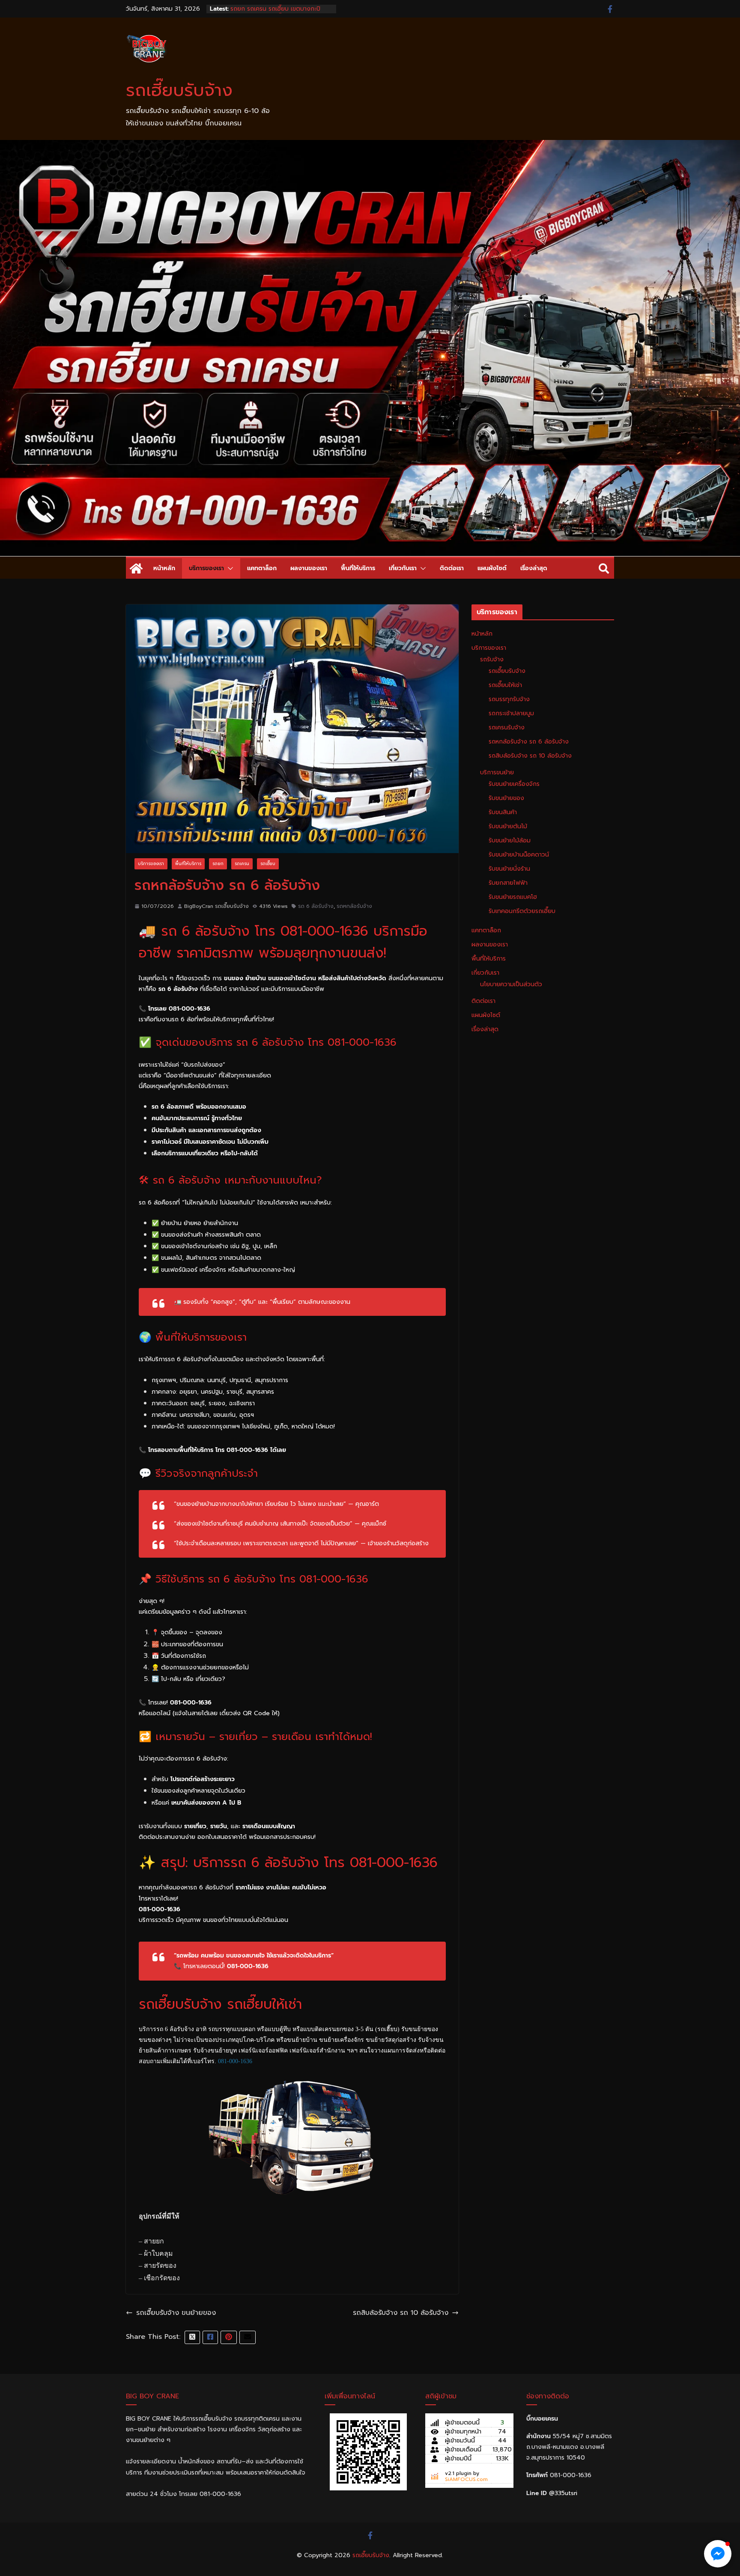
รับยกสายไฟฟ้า (508, 883)
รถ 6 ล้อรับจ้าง (316, 906)
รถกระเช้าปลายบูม (511, 713)
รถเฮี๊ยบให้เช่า (505, 685)
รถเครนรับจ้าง (507, 727)
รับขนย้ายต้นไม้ (508, 826)
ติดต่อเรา (452, 568)
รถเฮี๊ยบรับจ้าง (179, 90)
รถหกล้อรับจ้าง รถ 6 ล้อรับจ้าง (529, 742)
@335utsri (563, 2493)
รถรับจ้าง (492, 659)
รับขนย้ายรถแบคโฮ (513, 897)
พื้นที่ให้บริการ (358, 568)
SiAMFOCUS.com (466, 2479)
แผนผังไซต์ (492, 568)
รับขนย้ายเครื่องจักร (514, 784)
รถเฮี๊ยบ (268, 864)
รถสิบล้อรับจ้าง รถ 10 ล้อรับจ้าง (401, 2313)
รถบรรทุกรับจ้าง (509, 699)
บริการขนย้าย (497, 772)
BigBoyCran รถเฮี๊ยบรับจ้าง (216, 906)
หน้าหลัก (164, 568)
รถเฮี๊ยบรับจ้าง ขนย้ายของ (176, 2313)
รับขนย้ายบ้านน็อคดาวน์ (519, 855)
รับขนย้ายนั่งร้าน (509, 869)
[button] (229, 568)
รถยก (218, 864)
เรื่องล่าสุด (534, 568)
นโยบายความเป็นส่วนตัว (511, 984)
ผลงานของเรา (309, 568)
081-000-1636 (235, 2061)
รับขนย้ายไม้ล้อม (510, 840)
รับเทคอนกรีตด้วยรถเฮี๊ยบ (522, 911)
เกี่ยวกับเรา (403, 568)
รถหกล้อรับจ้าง (354, 906)
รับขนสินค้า (503, 812)
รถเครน (242, 864)
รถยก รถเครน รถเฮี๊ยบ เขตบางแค (274, 9)
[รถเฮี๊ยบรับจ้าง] (370, 146)
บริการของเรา (206, 568)
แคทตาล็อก (262, 568)
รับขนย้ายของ (506, 798)
